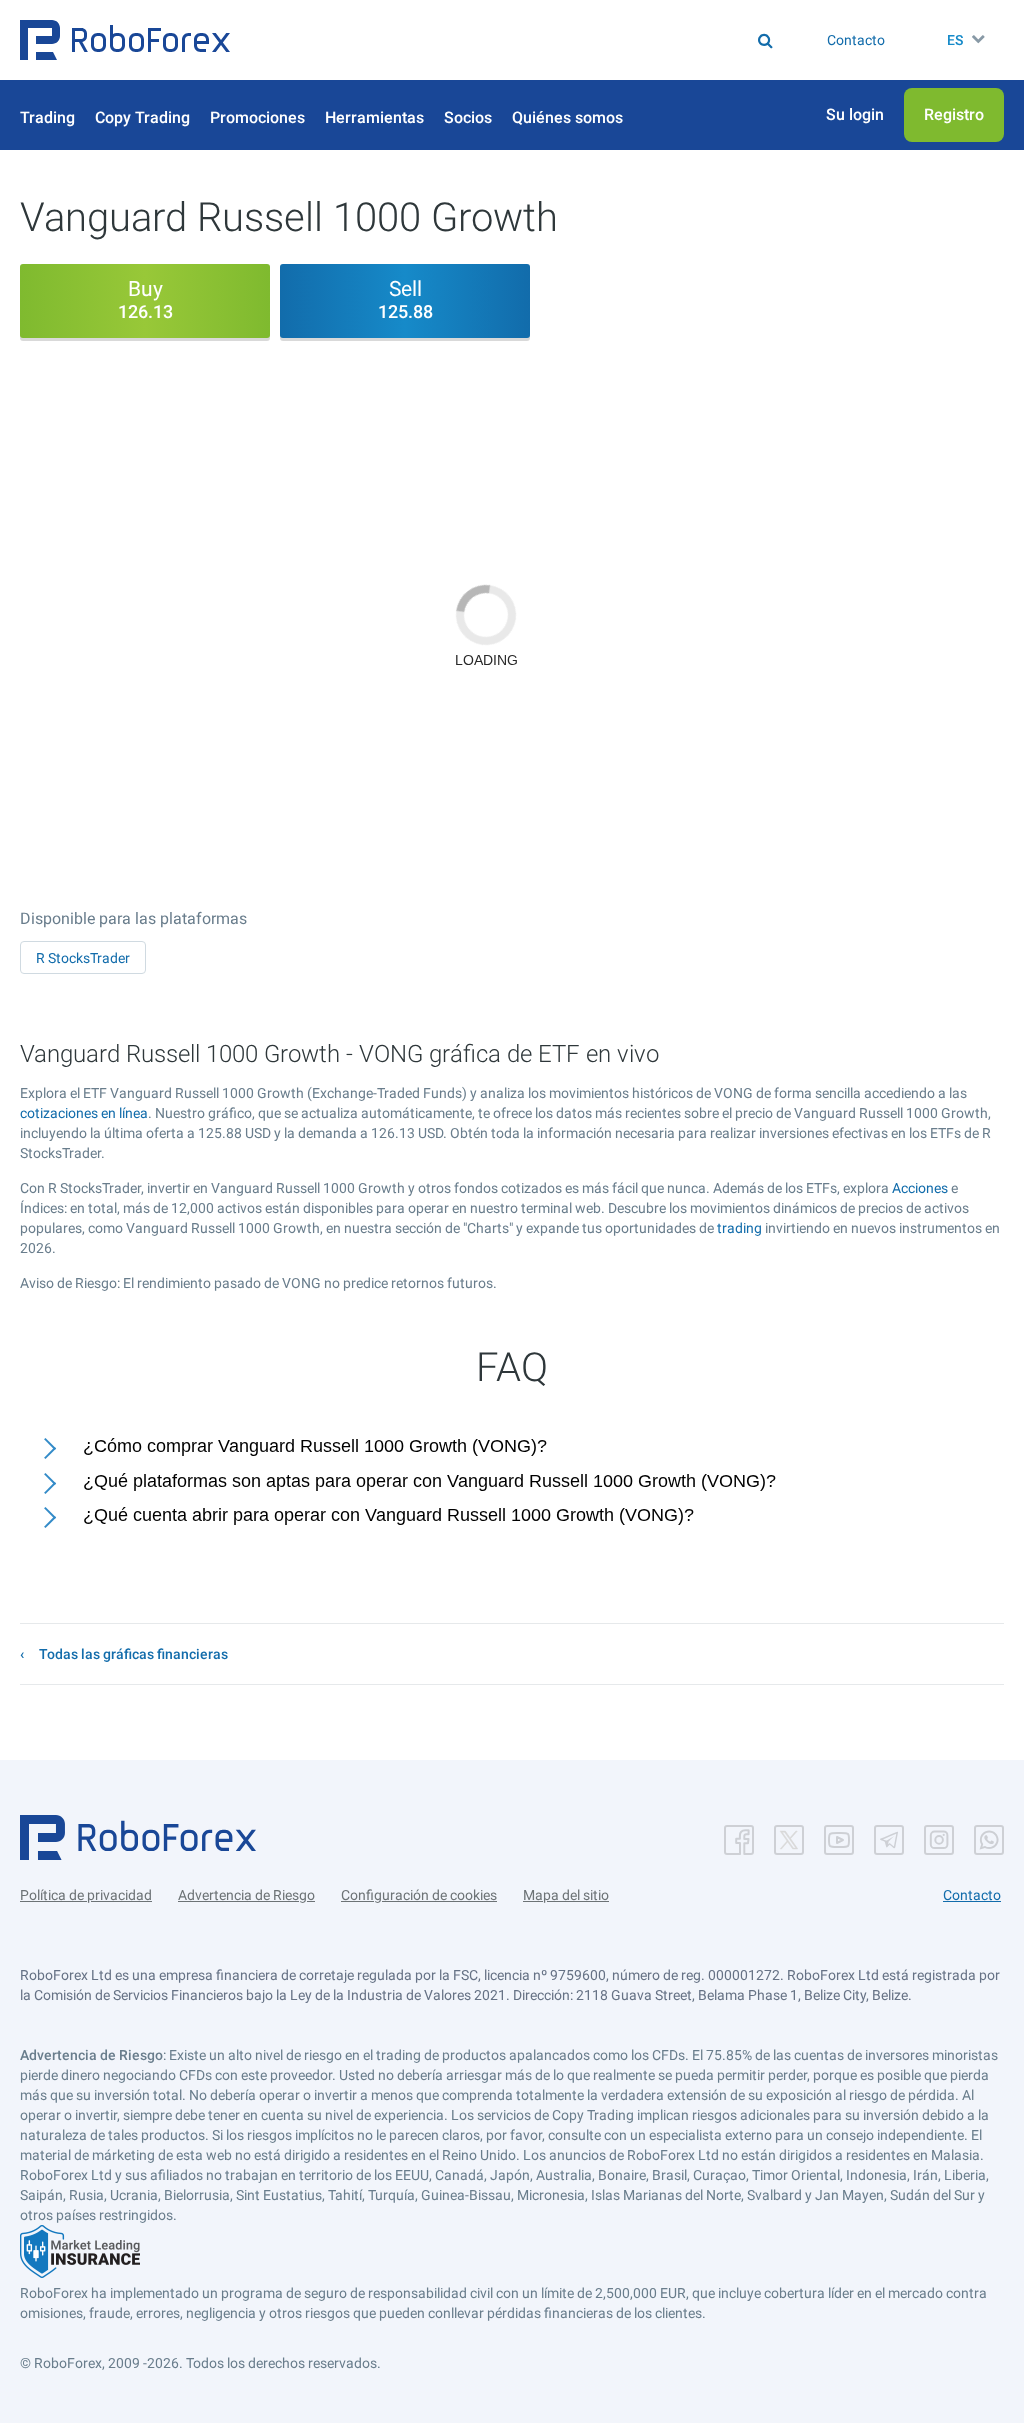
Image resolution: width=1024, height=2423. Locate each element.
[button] (125, 40)
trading (739, 1228)
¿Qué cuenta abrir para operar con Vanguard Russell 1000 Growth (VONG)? (388, 1515)
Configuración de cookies (419, 1895)
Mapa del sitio (566, 1895)
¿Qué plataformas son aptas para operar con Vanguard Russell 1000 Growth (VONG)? (429, 1481)
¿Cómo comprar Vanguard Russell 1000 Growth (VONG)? (315, 1446)
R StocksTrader (83, 958)
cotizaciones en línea (84, 1113)
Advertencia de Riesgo (246, 1895)
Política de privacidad (86, 1895)
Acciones (920, 1188)
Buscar (453, 40)
